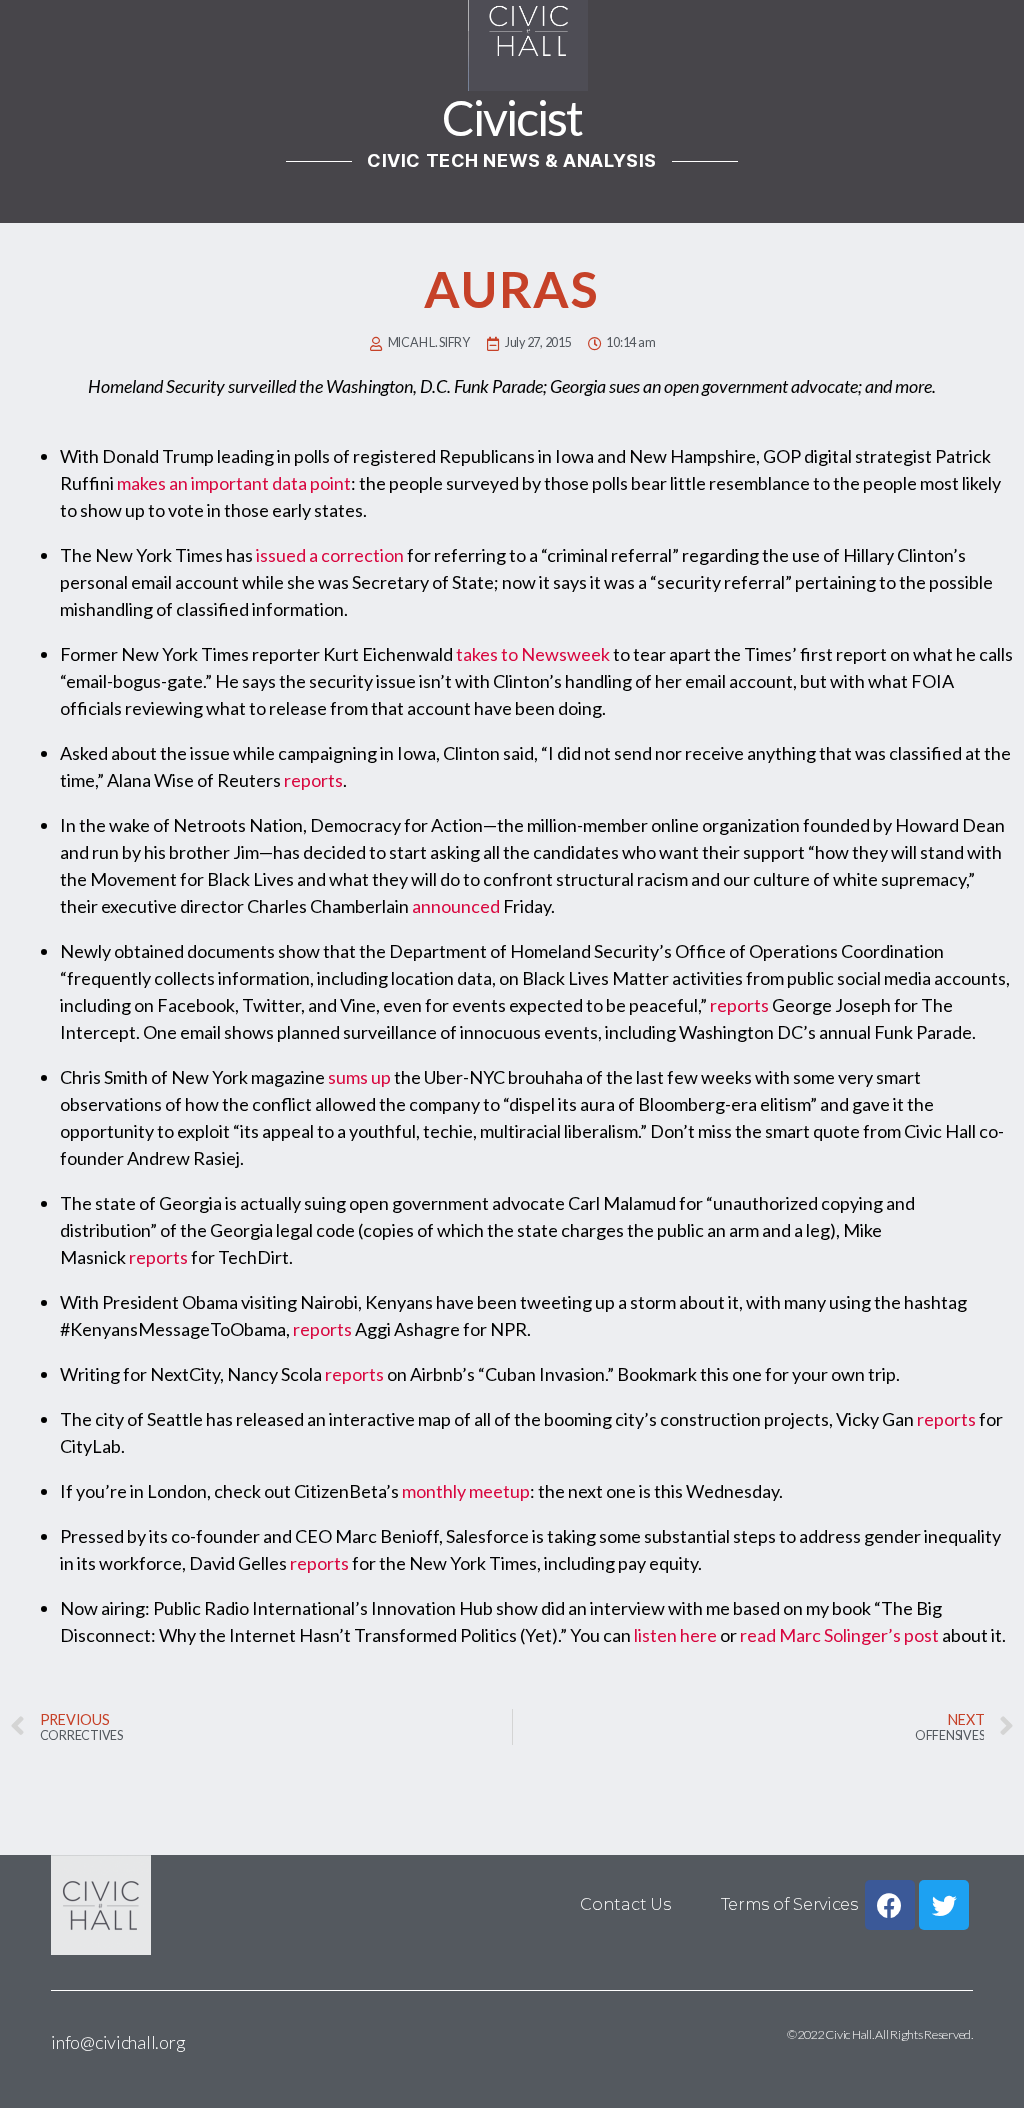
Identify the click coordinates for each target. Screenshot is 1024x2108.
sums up (359, 1077)
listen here (675, 1635)
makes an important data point (234, 483)
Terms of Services (789, 1904)
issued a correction (330, 555)
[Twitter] (944, 1905)
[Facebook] (890, 1905)
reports (313, 780)
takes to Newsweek (533, 654)
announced (456, 906)
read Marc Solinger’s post (839, 1635)
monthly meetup (466, 1491)
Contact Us (625, 1904)
